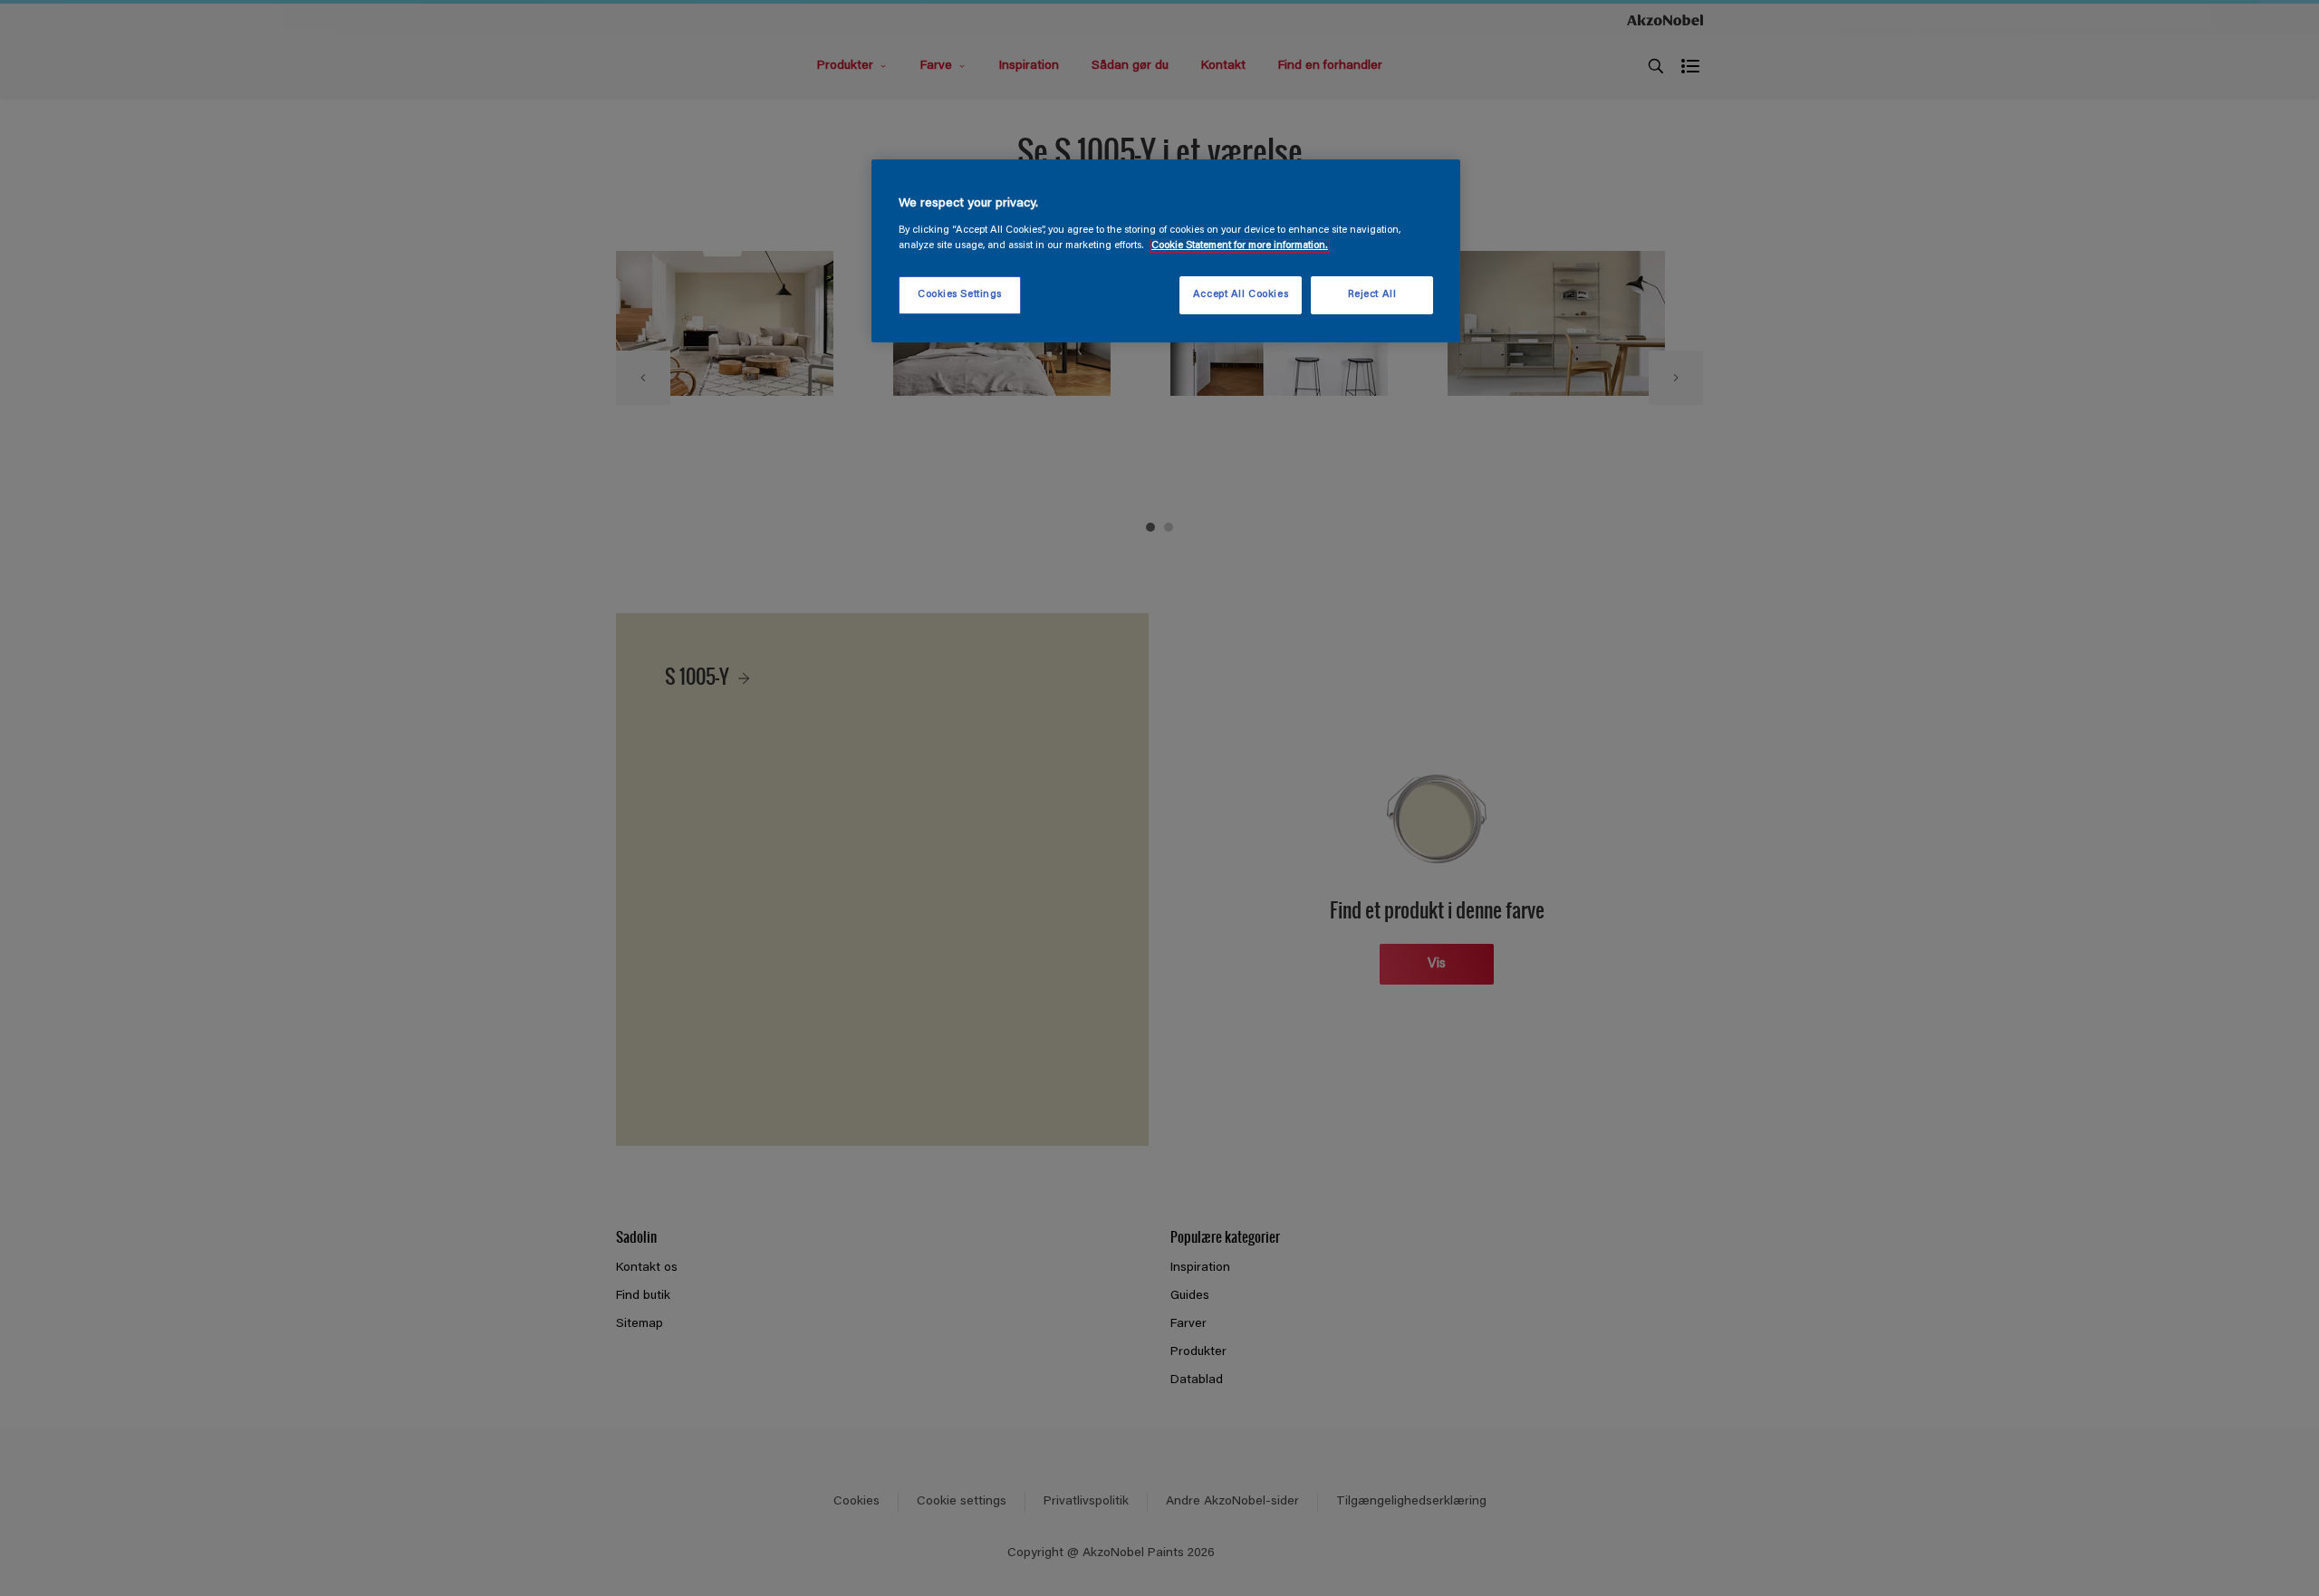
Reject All (1372, 295)
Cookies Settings (960, 295)
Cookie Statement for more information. (1240, 246)
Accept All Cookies (1241, 295)
